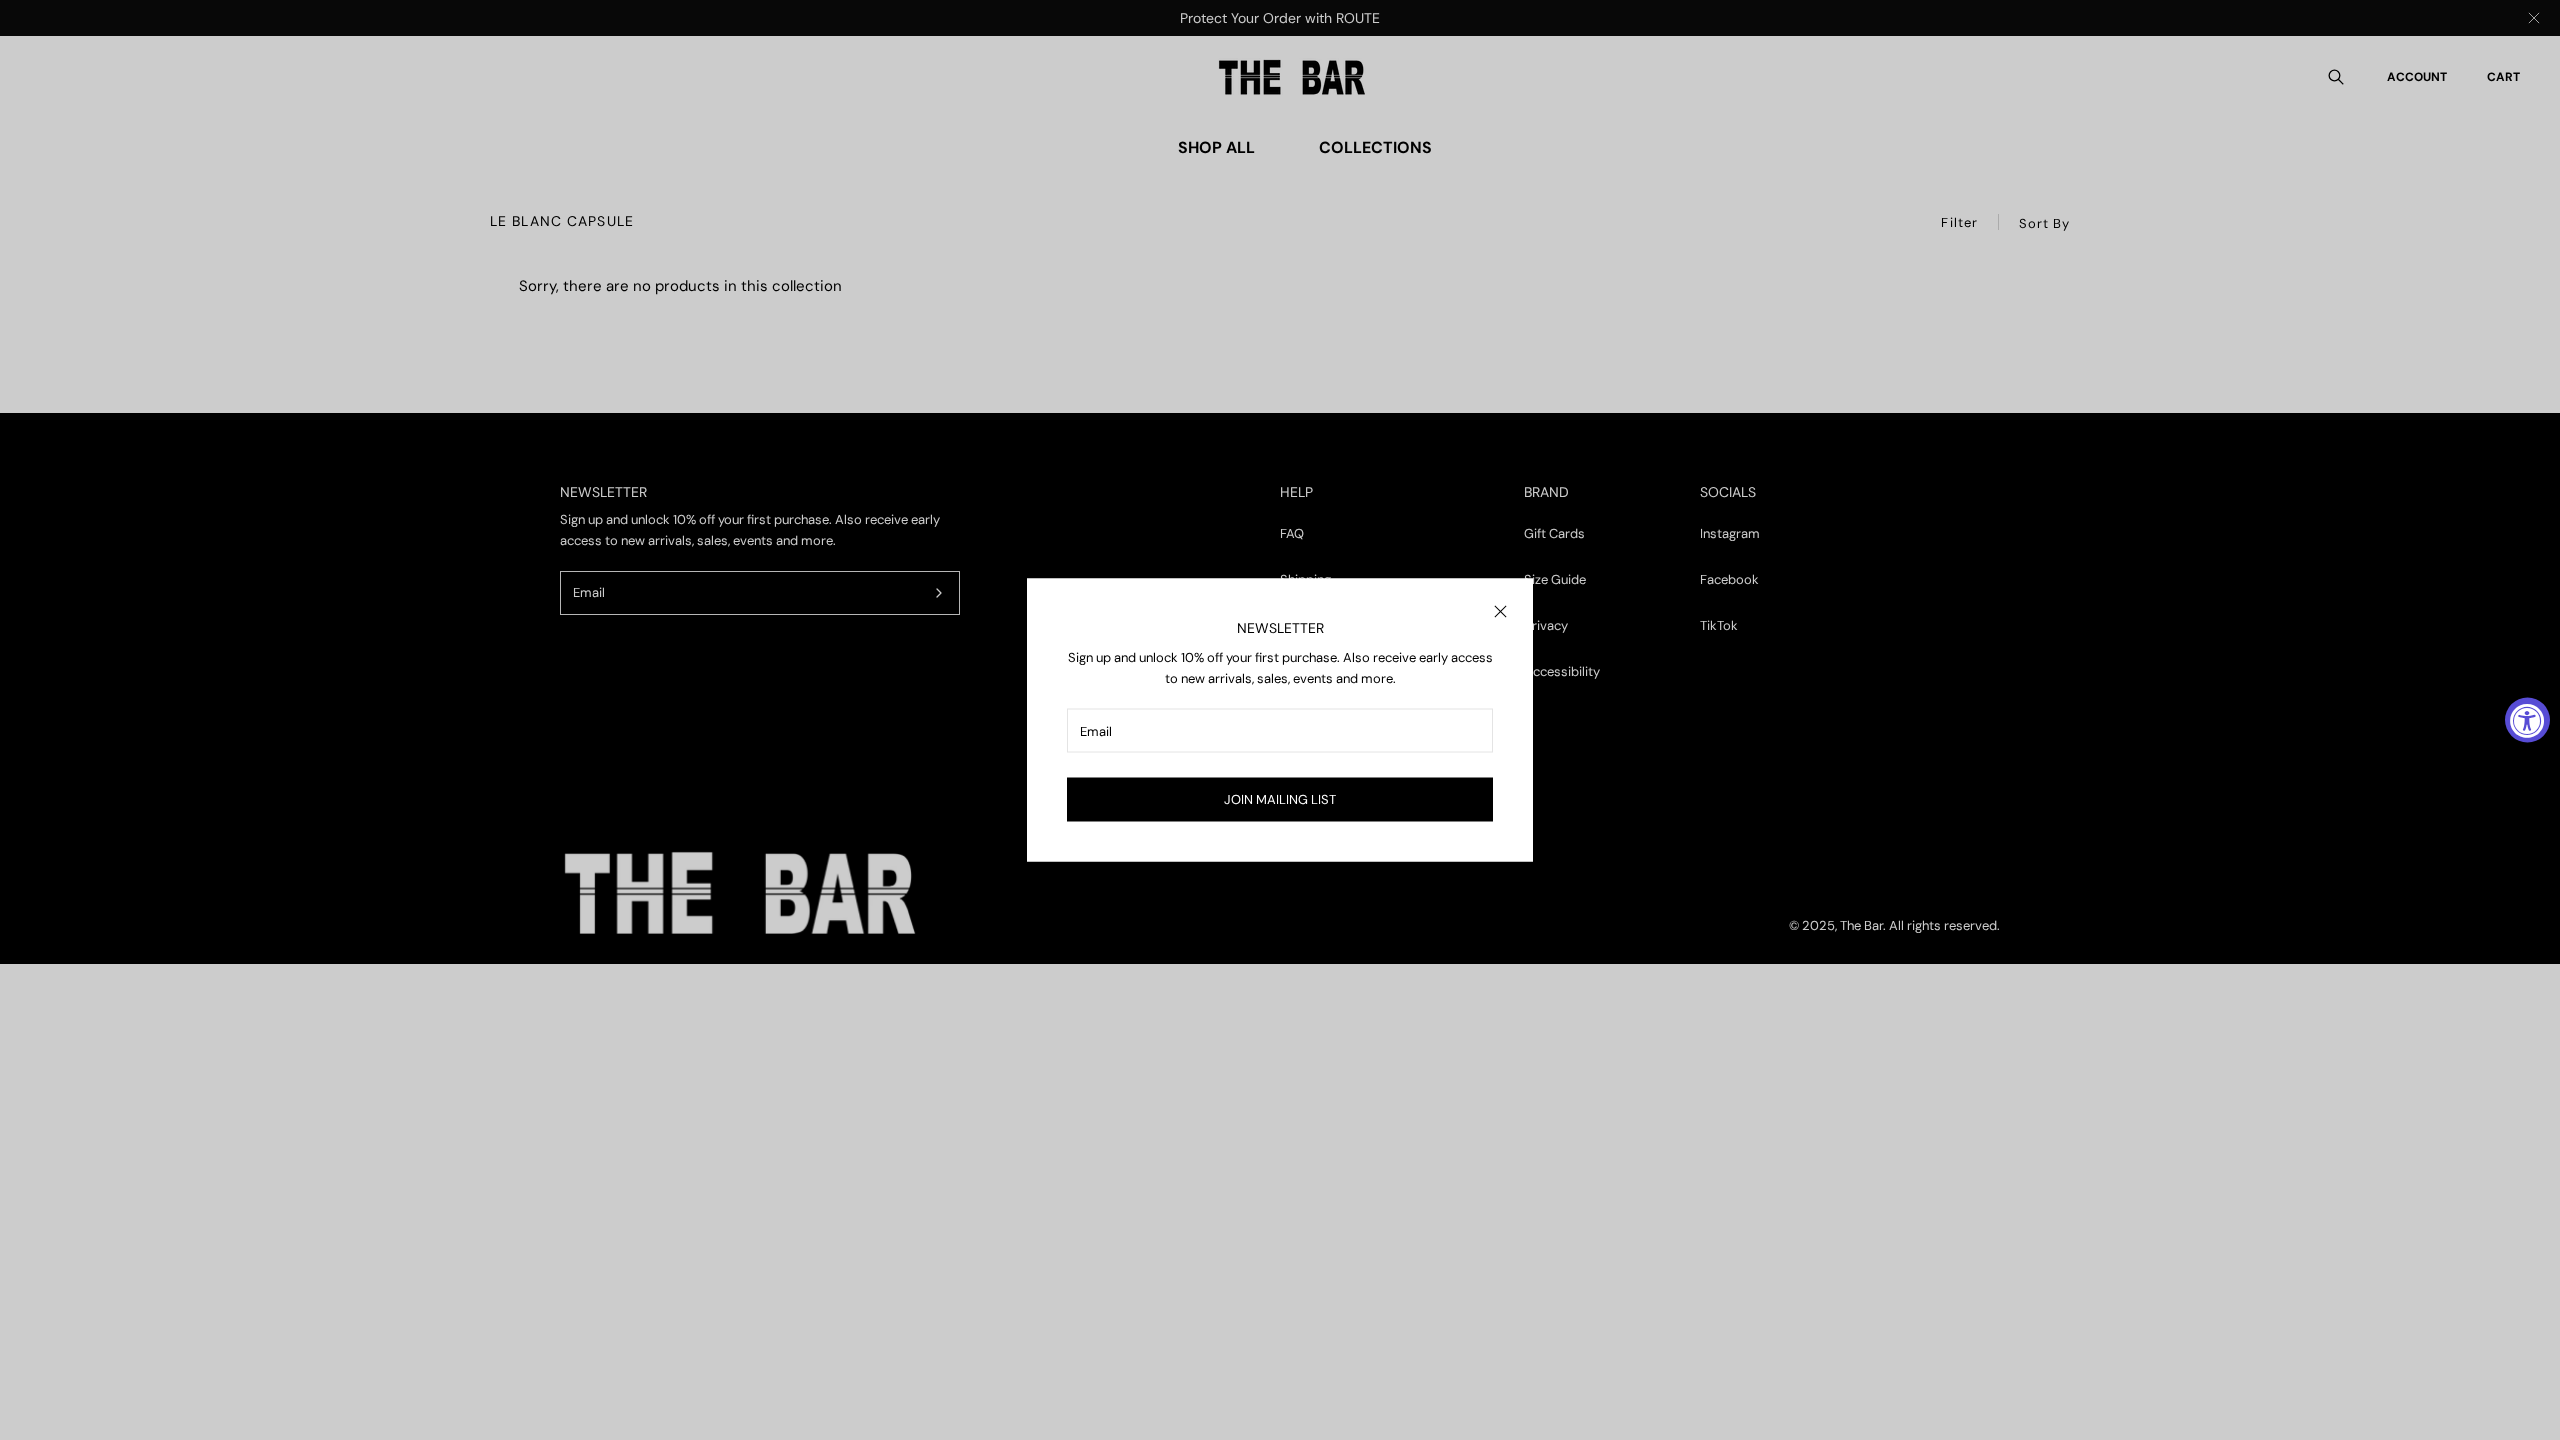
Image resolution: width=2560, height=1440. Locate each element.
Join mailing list (1280, 799)
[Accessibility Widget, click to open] (2527, 720)
